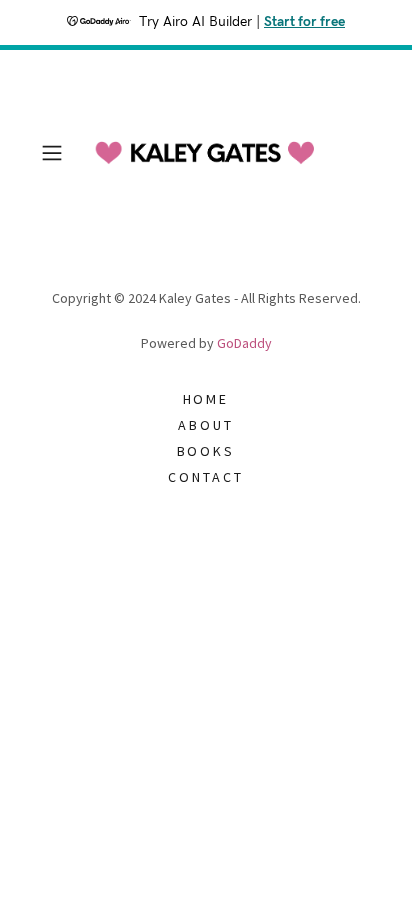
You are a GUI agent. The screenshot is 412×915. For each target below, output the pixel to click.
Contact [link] (206, 477)
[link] (206, 153)
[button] (58, 153)
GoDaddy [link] (244, 343)
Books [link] (206, 451)
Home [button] (206, 399)
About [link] (206, 425)
